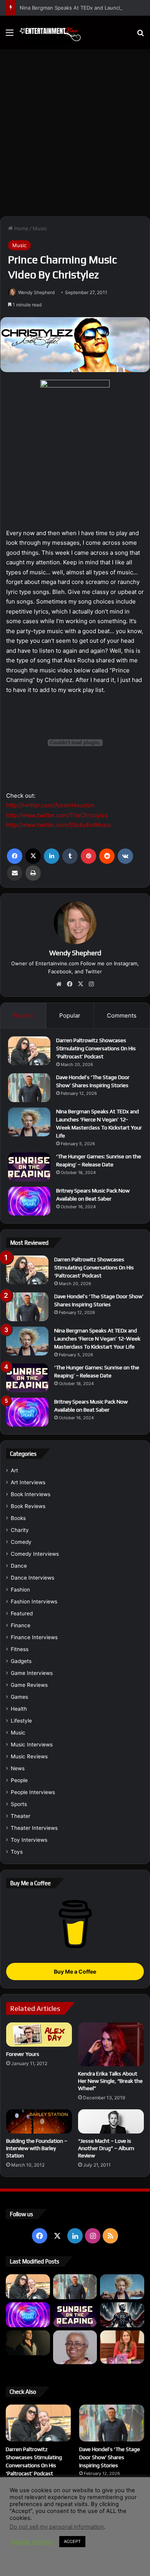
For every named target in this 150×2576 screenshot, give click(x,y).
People (19, 1780)
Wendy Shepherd (36, 292)
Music (40, 228)
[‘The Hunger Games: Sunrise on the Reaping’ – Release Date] (29, 1167)
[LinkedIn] (52, 856)
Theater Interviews (34, 1828)
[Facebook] (15, 856)
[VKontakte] (125, 856)
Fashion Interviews (34, 1601)
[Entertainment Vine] (50, 32)
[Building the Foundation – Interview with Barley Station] (39, 2121)
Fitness (20, 1649)
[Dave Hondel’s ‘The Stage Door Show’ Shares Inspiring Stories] (29, 1088)
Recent (23, 1015)
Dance (19, 1566)
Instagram (126, 963)
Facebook (60, 971)
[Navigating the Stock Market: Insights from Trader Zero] (122, 2315)
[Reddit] (107, 856)
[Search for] (140, 35)
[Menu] (10, 35)
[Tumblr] (70, 856)
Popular (70, 1015)
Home (21, 228)
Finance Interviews (34, 1637)
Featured (22, 1613)
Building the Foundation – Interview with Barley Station (37, 2148)
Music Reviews (29, 1756)
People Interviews (33, 1792)
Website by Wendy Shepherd (75, 2524)
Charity (20, 1530)
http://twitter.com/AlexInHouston (50, 805)
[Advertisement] (75, 136)
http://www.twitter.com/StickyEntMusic (59, 825)
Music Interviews (32, 1744)
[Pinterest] (88, 856)
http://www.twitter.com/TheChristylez (57, 815)
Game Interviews (32, 1673)
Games (19, 1697)
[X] (33, 856)
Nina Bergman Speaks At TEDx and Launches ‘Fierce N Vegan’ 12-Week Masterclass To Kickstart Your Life (97, 1339)
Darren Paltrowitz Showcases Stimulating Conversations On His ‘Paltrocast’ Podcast (96, 1048)
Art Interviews (28, 1482)
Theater (21, 1816)
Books (18, 1518)
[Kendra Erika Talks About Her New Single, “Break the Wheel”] (111, 2044)
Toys (17, 1852)
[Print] (33, 873)
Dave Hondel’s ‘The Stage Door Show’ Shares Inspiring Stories (110, 2457)
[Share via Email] (15, 873)
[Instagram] (91, 984)
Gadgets (21, 1661)
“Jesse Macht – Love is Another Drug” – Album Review (106, 2148)
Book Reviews (28, 1506)
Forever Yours (23, 2054)
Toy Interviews (29, 1840)
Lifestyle (21, 1721)
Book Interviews (31, 1494)
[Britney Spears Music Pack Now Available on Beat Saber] (29, 1201)
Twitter (93, 971)
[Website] (59, 984)
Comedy (21, 1542)
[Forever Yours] (39, 2035)
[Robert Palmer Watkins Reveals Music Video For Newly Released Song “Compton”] (28, 2343)
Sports (19, 1804)
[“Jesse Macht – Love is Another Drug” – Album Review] (111, 2121)
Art (14, 1470)
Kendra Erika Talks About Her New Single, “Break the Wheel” (110, 2081)
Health (19, 1709)
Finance (21, 1625)
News (18, 1768)
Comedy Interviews (35, 1554)
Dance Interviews (32, 1578)
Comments (122, 1015)
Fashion (20, 1590)
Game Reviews (29, 1685)
